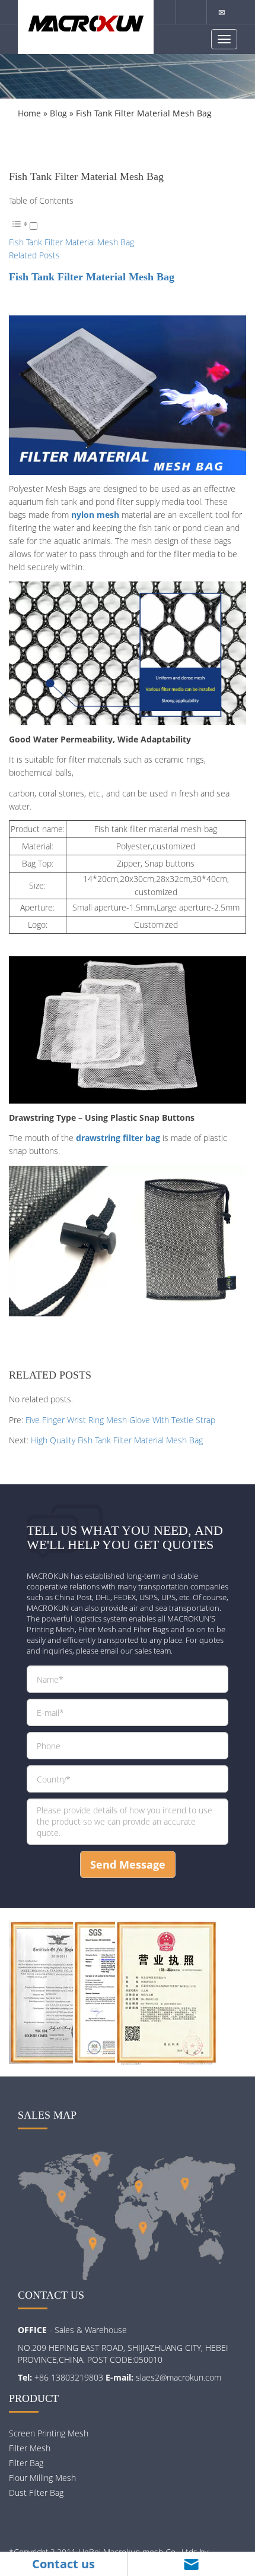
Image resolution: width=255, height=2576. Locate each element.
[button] (23, 227)
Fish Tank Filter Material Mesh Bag (71, 242)
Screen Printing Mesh (49, 2433)
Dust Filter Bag (36, 2493)
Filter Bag (26, 2463)
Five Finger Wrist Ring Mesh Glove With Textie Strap (120, 1420)
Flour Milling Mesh (42, 2478)
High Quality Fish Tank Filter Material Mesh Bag (117, 1440)
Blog (58, 113)
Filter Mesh (30, 2448)
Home (29, 113)
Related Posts (34, 255)
